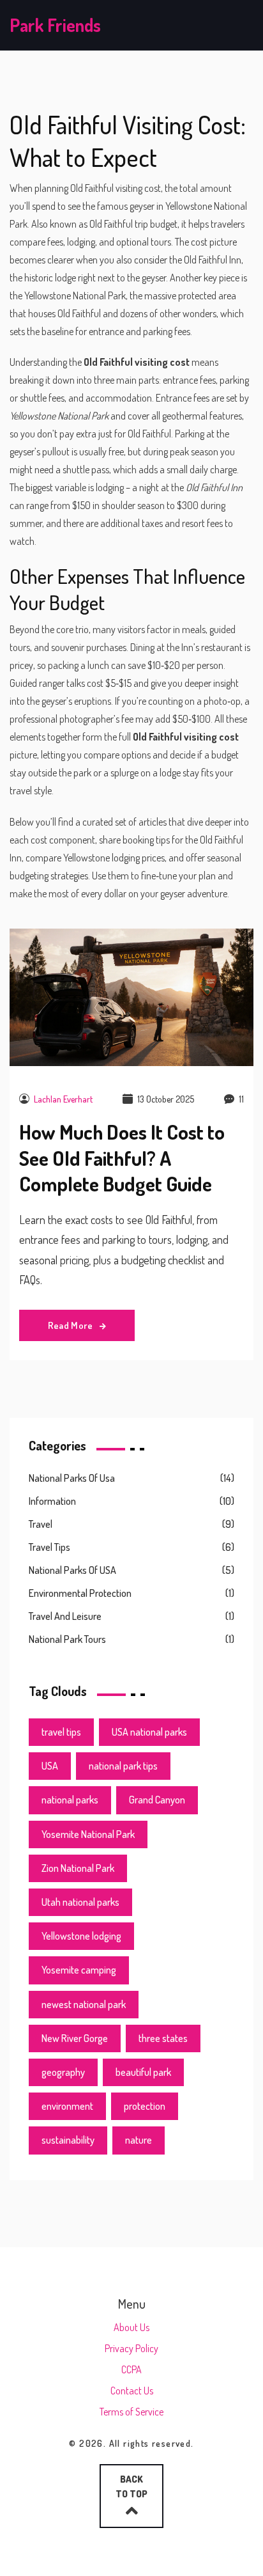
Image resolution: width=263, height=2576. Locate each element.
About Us (131, 2327)
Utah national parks (80, 1902)
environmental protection (80, 1593)
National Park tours (67, 1639)
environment (67, 2106)
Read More (71, 1325)
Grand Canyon (157, 1800)
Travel (41, 1524)
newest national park (84, 2004)
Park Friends (55, 25)
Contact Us (132, 2391)
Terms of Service (131, 2412)
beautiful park (143, 2072)
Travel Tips (49, 1547)
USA (50, 1766)
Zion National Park (78, 1868)
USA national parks (149, 1732)
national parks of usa (72, 1478)
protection (145, 2106)
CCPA (131, 2369)
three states (163, 2038)
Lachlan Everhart (63, 1099)
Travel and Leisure (65, 1616)
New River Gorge (75, 2038)
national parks (70, 1800)
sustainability (68, 2140)
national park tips (123, 1766)
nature (139, 2140)
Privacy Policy (131, 2348)
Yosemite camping (79, 1970)
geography (63, 2072)
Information (52, 1501)
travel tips (61, 1732)
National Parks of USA (72, 1570)
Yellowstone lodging (81, 1936)
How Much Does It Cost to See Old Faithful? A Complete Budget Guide (122, 1158)
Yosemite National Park (88, 1834)
